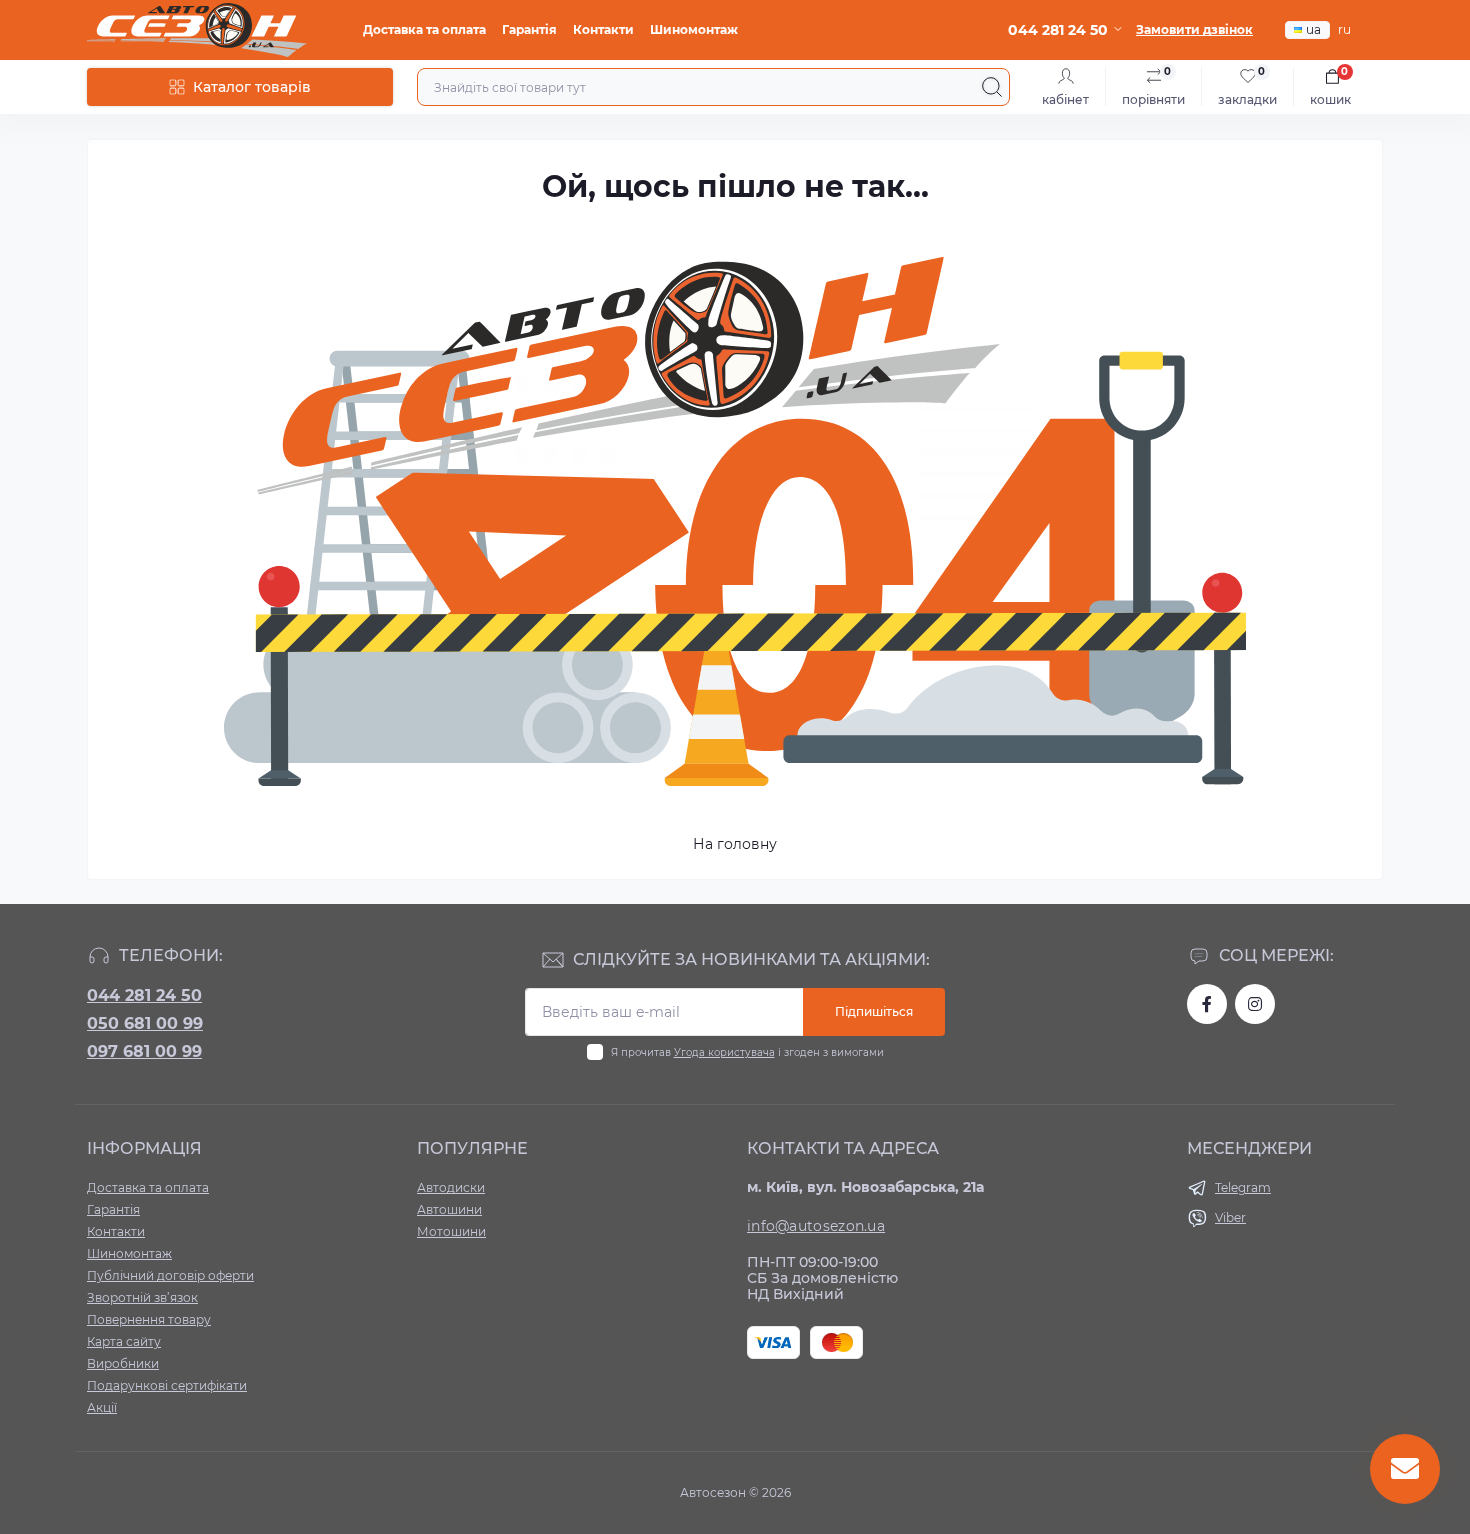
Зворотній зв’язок (142, 1297)
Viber (1230, 1217)
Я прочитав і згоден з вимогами (747, 1052)
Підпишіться (874, 1011)
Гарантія (529, 29)
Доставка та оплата (424, 29)
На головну (735, 844)
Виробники (123, 1363)
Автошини (449, 1209)
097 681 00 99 (144, 1051)
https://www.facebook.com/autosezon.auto (1207, 1004)
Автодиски (451, 1187)
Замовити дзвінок (1194, 29)
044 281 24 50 (144, 995)
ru (1344, 29)
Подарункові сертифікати (167, 1385)
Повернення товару (149, 1319)
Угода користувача (724, 1052)
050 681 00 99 (145, 1023)
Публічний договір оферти (170, 1275)
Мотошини (451, 1231)
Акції (102, 1407)
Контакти (603, 29)
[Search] (992, 87)
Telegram (1243, 1187)
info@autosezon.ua (816, 1226)
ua (1313, 29)
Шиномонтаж (694, 29)
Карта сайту (124, 1341)
